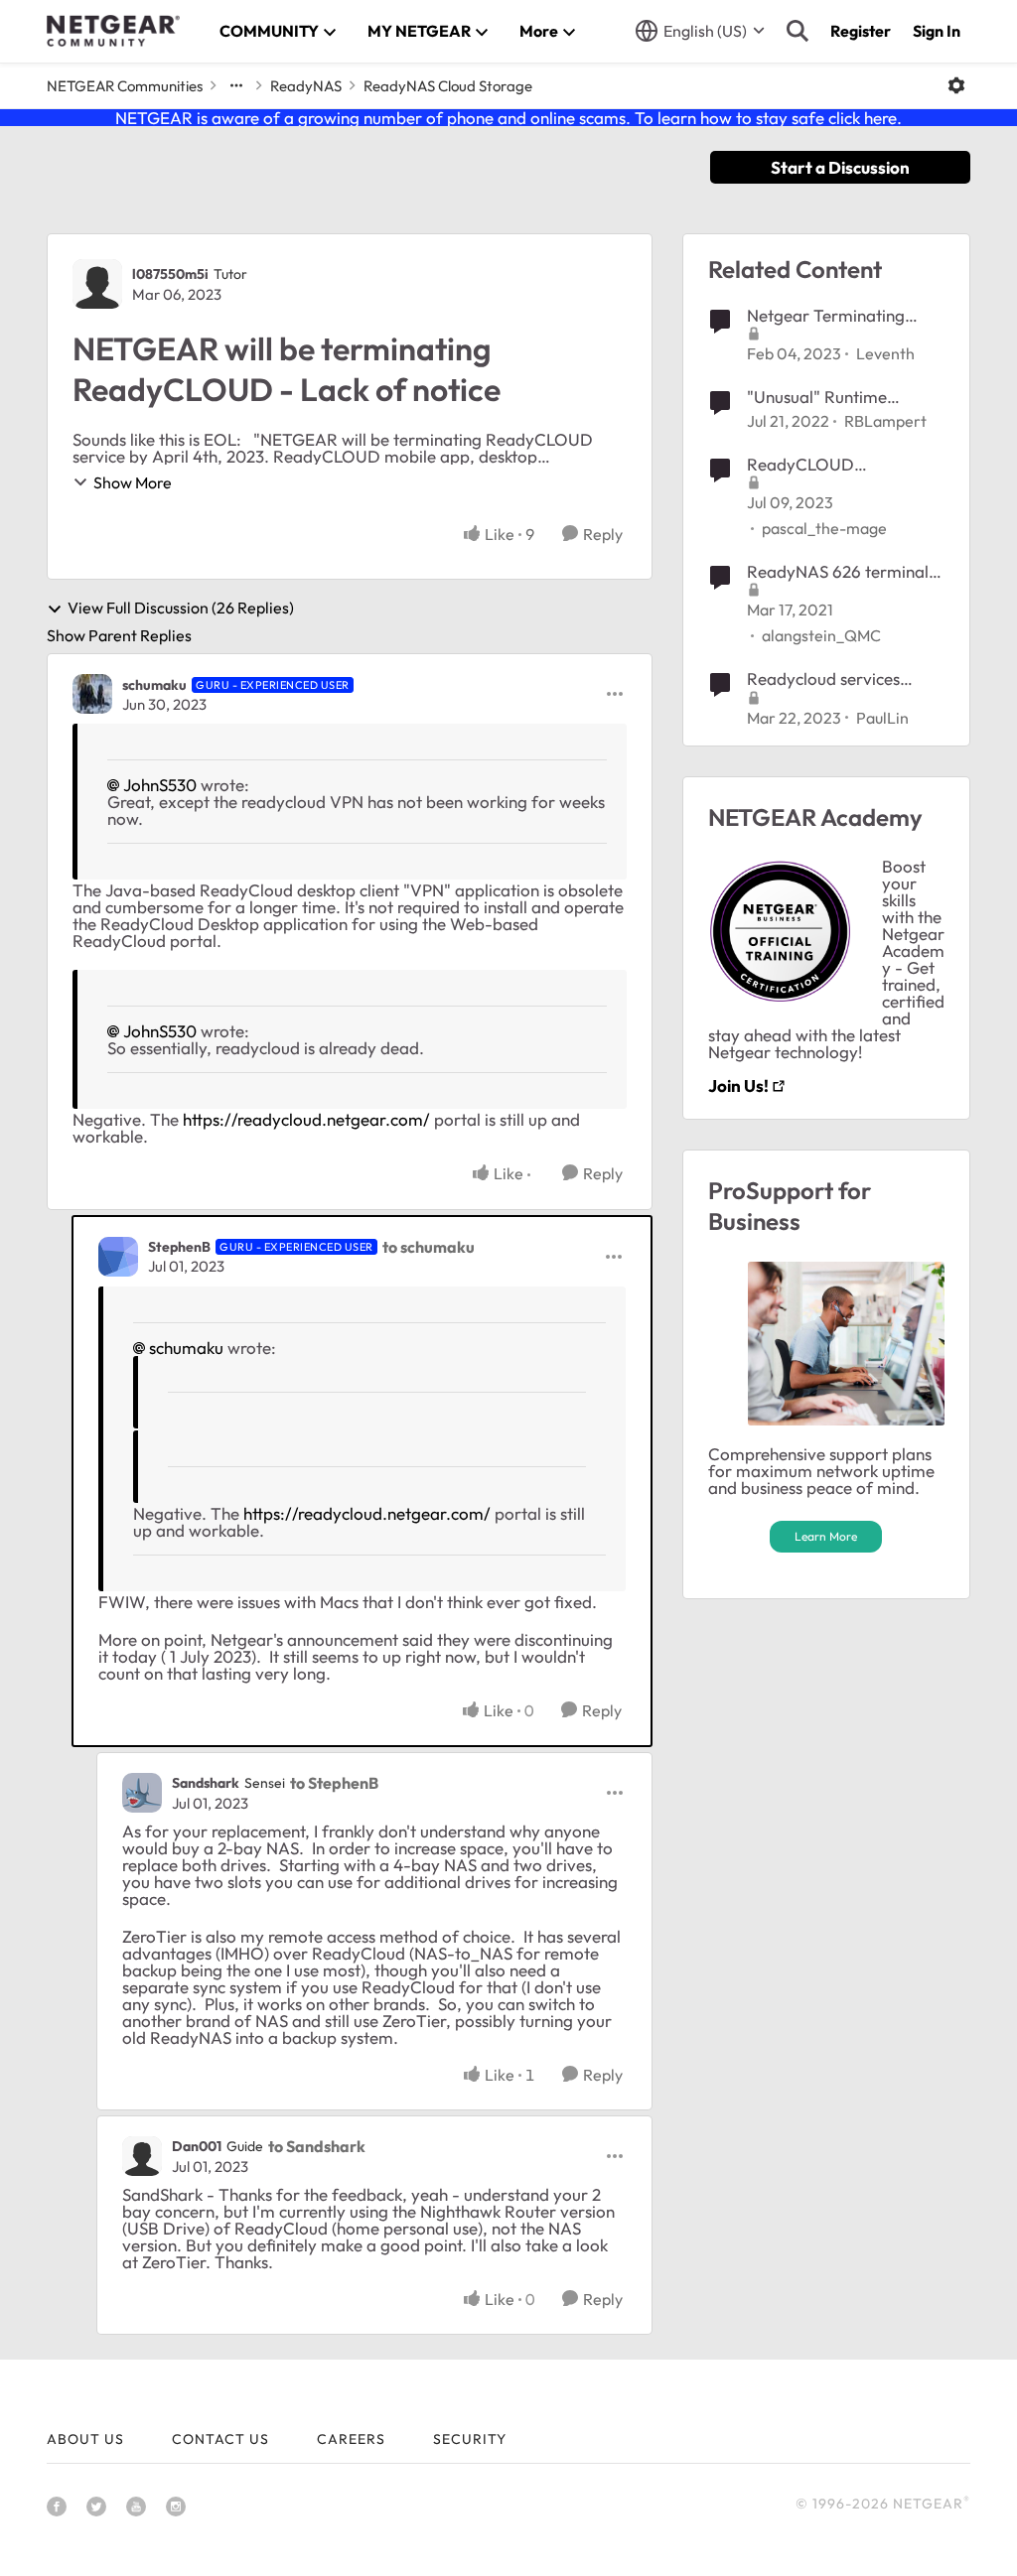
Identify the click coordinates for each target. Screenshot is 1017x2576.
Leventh (885, 353)
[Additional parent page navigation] (236, 85)
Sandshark (206, 1783)
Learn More (826, 1536)
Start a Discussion (840, 167)
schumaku (154, 685)
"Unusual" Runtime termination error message (817, 397)
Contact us (220, 2439)
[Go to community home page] (113, 31)
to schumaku (429, 1247)
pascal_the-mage (824, 528)
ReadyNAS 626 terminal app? (838, 572)
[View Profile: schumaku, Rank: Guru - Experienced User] (92, 694)
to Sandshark (317, 2146)
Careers (351, 2439)
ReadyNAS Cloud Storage (448, 86)
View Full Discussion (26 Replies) (181, 609)
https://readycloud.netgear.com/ (306, 1119)
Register (861, 31)
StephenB (179, 1247)
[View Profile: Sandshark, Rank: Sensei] (142, 1793)
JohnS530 (160, 785)
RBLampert (885, 421)
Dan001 (197, 2146)
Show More (133, 482)
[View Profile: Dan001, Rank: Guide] (142, 2156)
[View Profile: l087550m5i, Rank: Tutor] (97, 284)
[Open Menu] (956, 85)
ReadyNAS (306, 86)
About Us (85, 2439)
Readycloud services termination (823, 679)
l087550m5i (170, 274)
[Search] (798, 31)
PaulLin (882, 718)
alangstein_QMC (821, 635)
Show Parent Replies (119, 635)
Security (470, 2439)
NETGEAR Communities (125, 86)
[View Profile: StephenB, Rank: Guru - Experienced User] (118, 1257)
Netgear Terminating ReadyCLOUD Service (830, 316)
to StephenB (334, 1783)
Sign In (937, 31)
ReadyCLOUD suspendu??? (800, 465)
